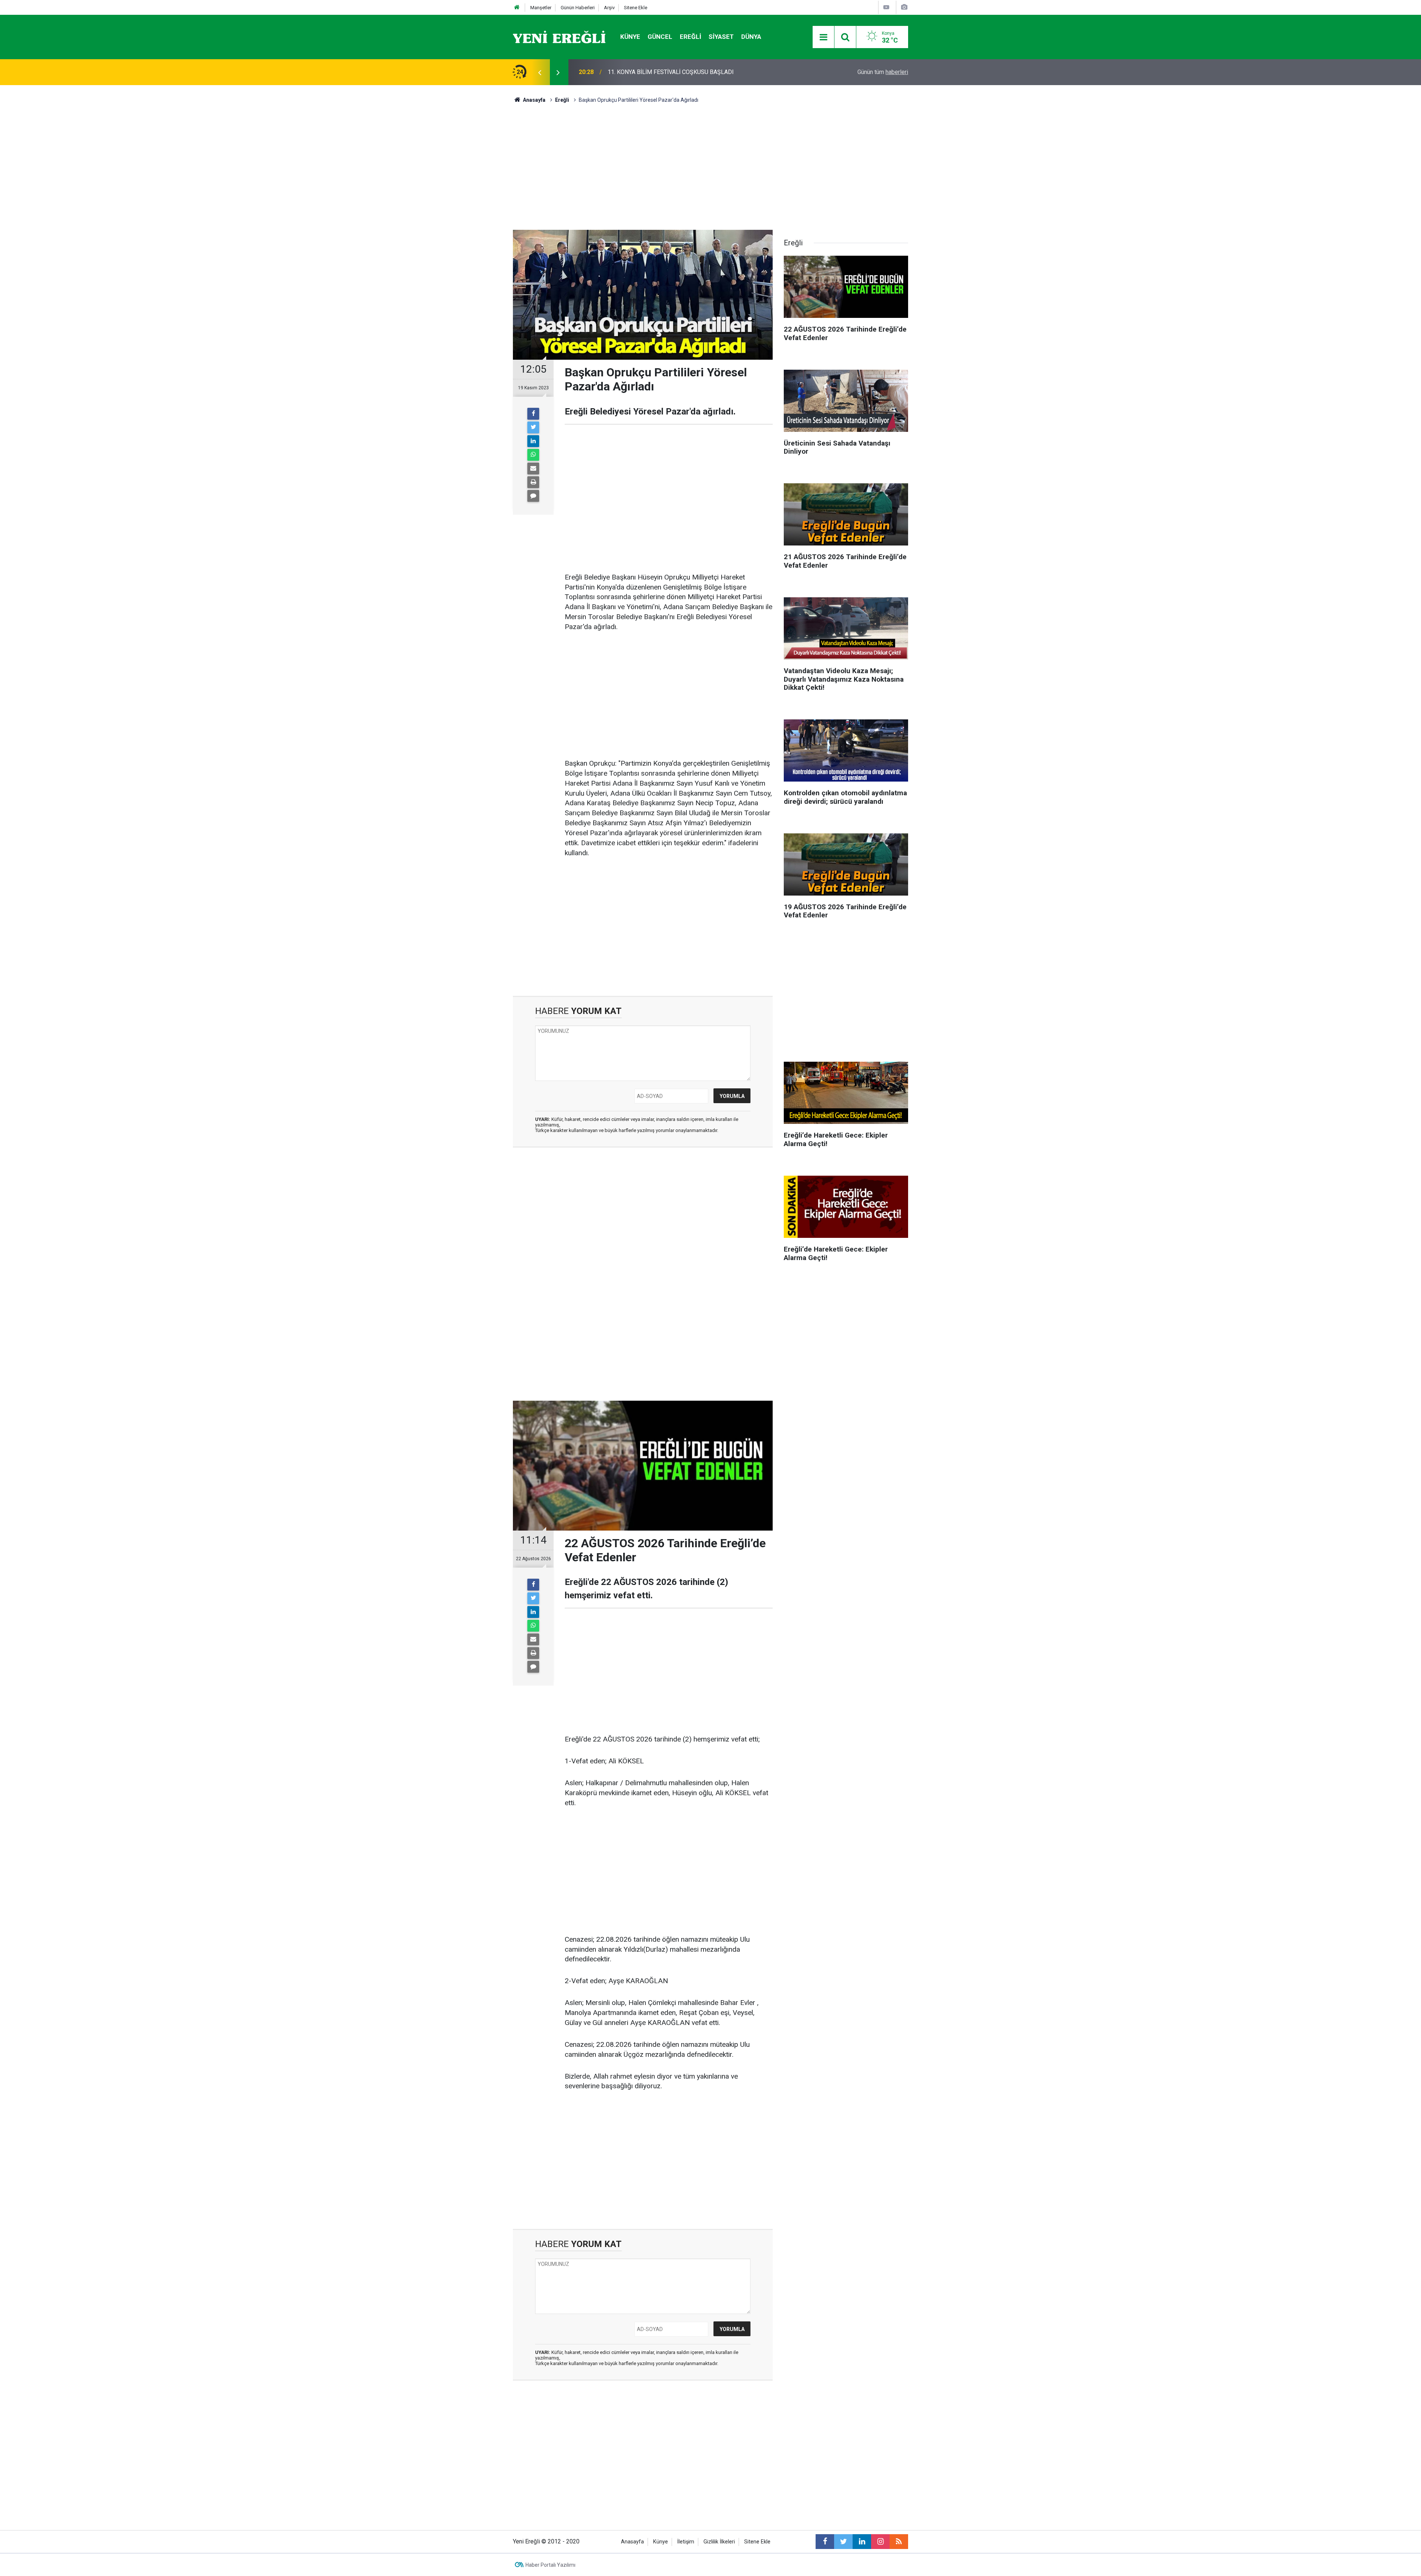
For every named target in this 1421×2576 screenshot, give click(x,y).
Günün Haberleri (578, 8)
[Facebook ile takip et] (825, 2542)
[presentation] (540, 72)
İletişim (686, 2542)
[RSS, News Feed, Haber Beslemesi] (899, 2542)
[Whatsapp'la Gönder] (533, 455)
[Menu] (823, 37)
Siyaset (721, 37)
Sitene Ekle (636, 8)
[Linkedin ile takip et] (862, 2542)
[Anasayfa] (517, 8)
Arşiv (609, 8)
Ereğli (691, 37)
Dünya (751, 37)
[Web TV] (886, 7)
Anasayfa (632, 2542)
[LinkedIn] (533, 441)
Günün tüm (883, 72)
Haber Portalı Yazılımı (550, 2565)
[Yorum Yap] (533, 496)
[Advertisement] (470, 215)
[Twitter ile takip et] (843, 2542)
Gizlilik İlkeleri (719, 2542)
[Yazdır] (533, 482)
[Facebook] (533, 414)
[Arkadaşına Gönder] (533, 468)
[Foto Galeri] (904, 7)
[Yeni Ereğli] (559, 36)
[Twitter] (533, 427)
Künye (630, 37)
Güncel (660, 37)
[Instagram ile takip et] (880, 2542)
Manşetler (541, 8)
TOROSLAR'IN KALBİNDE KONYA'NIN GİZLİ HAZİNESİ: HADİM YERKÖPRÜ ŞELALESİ (703, 72)
